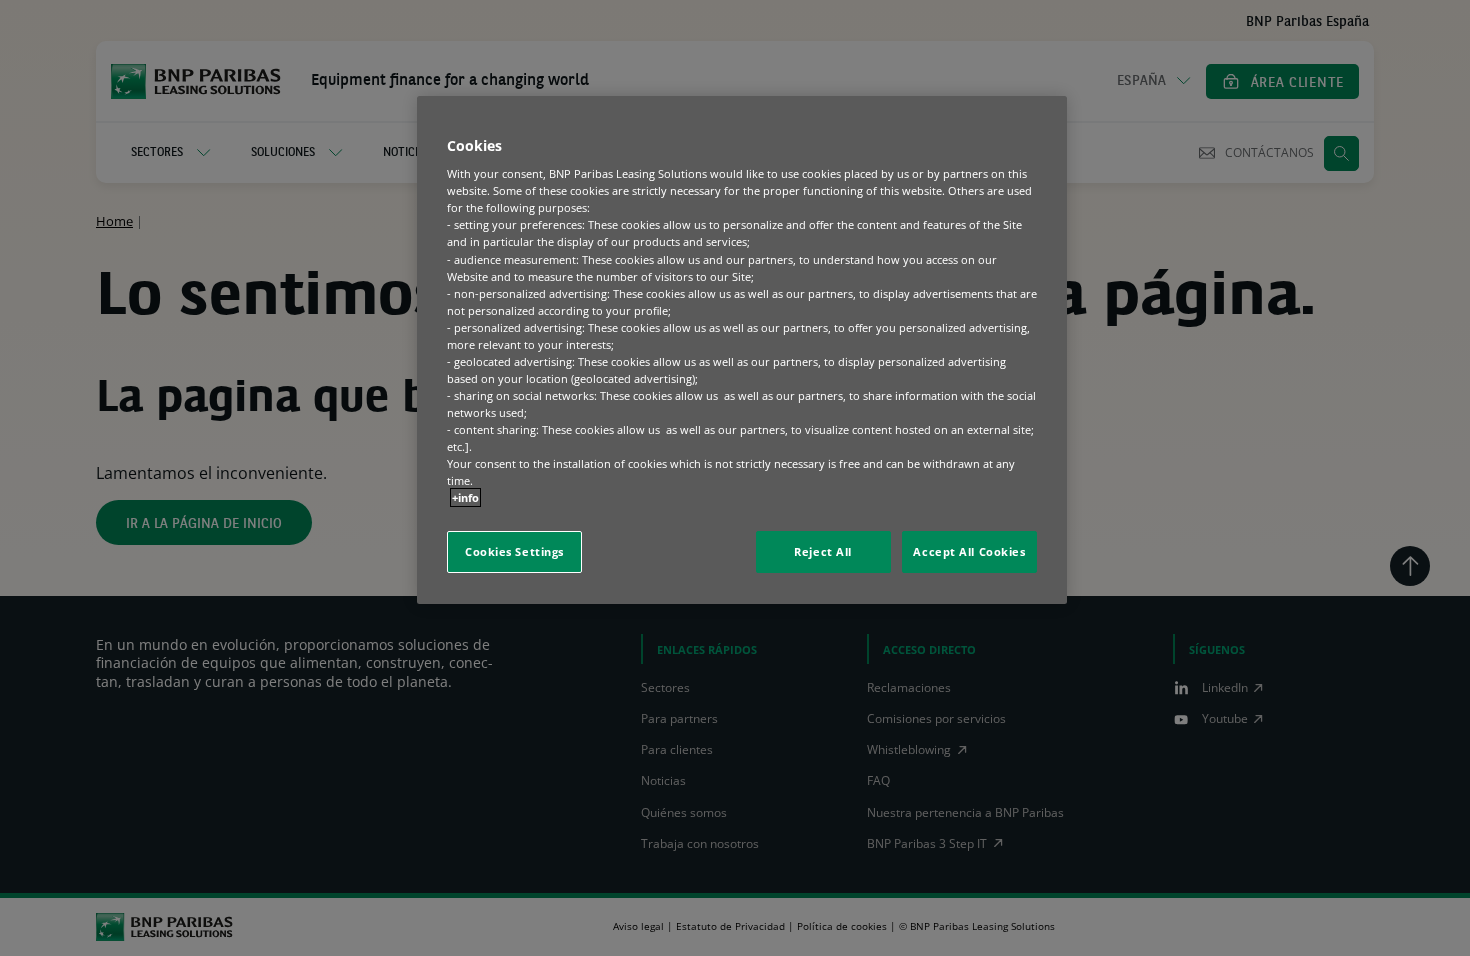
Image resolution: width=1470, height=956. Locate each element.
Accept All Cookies (969, 551)
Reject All (823, 551)
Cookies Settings (514, 551)
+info (465, 497)
